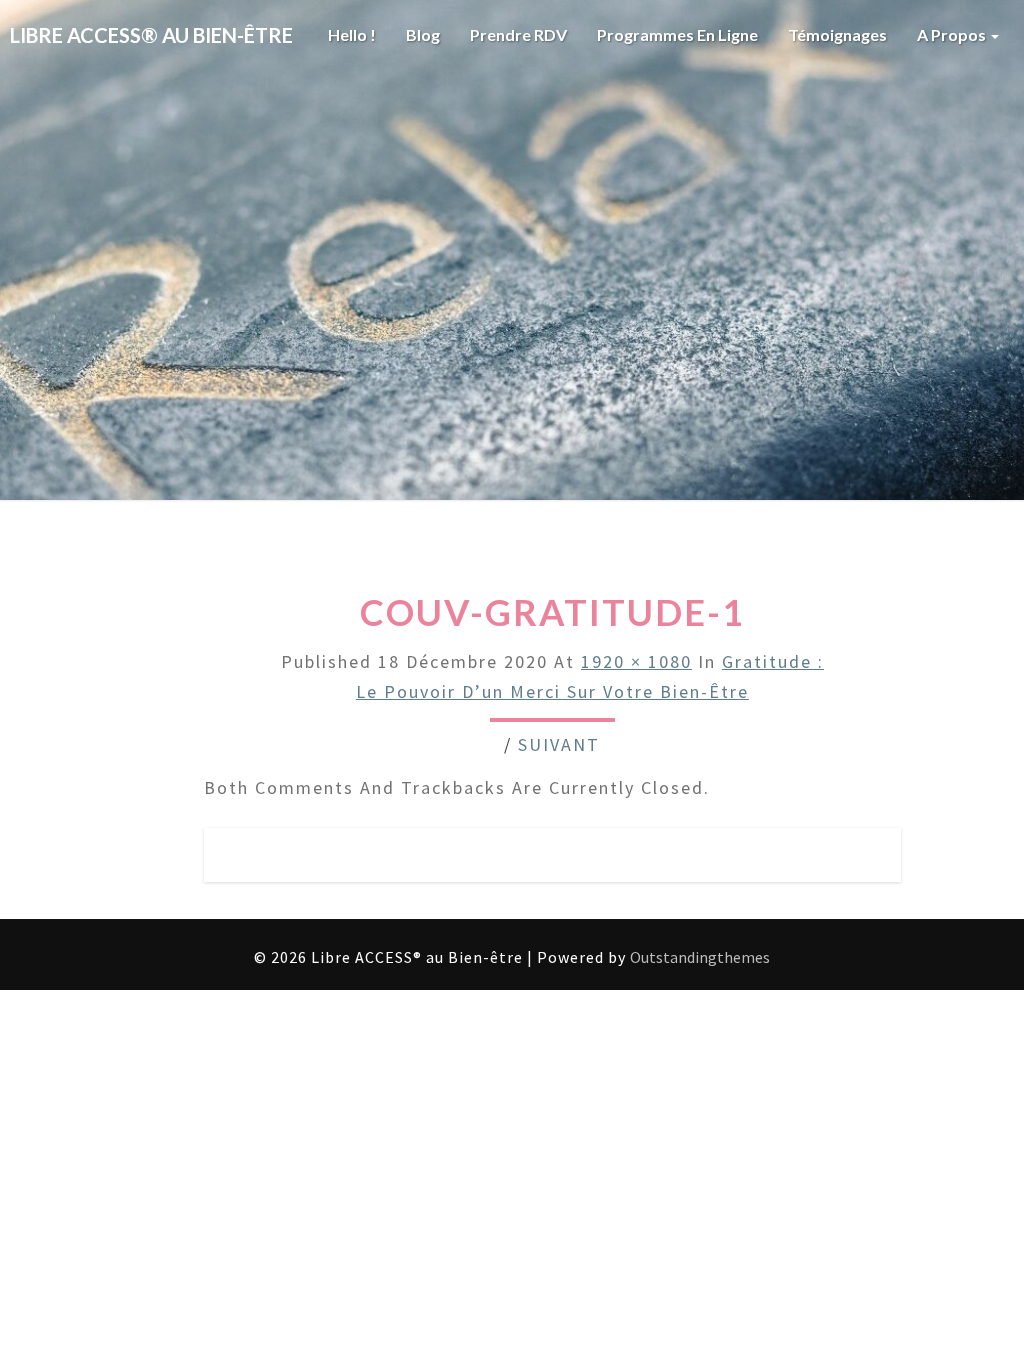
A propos (953, 34)
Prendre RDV (518, 34)
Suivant (559, 744)
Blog (423, 34)
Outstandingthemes (700, 957)
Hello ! (352, 34)
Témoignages (837, 34)
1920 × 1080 (636, 661)
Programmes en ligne (677, 34)
